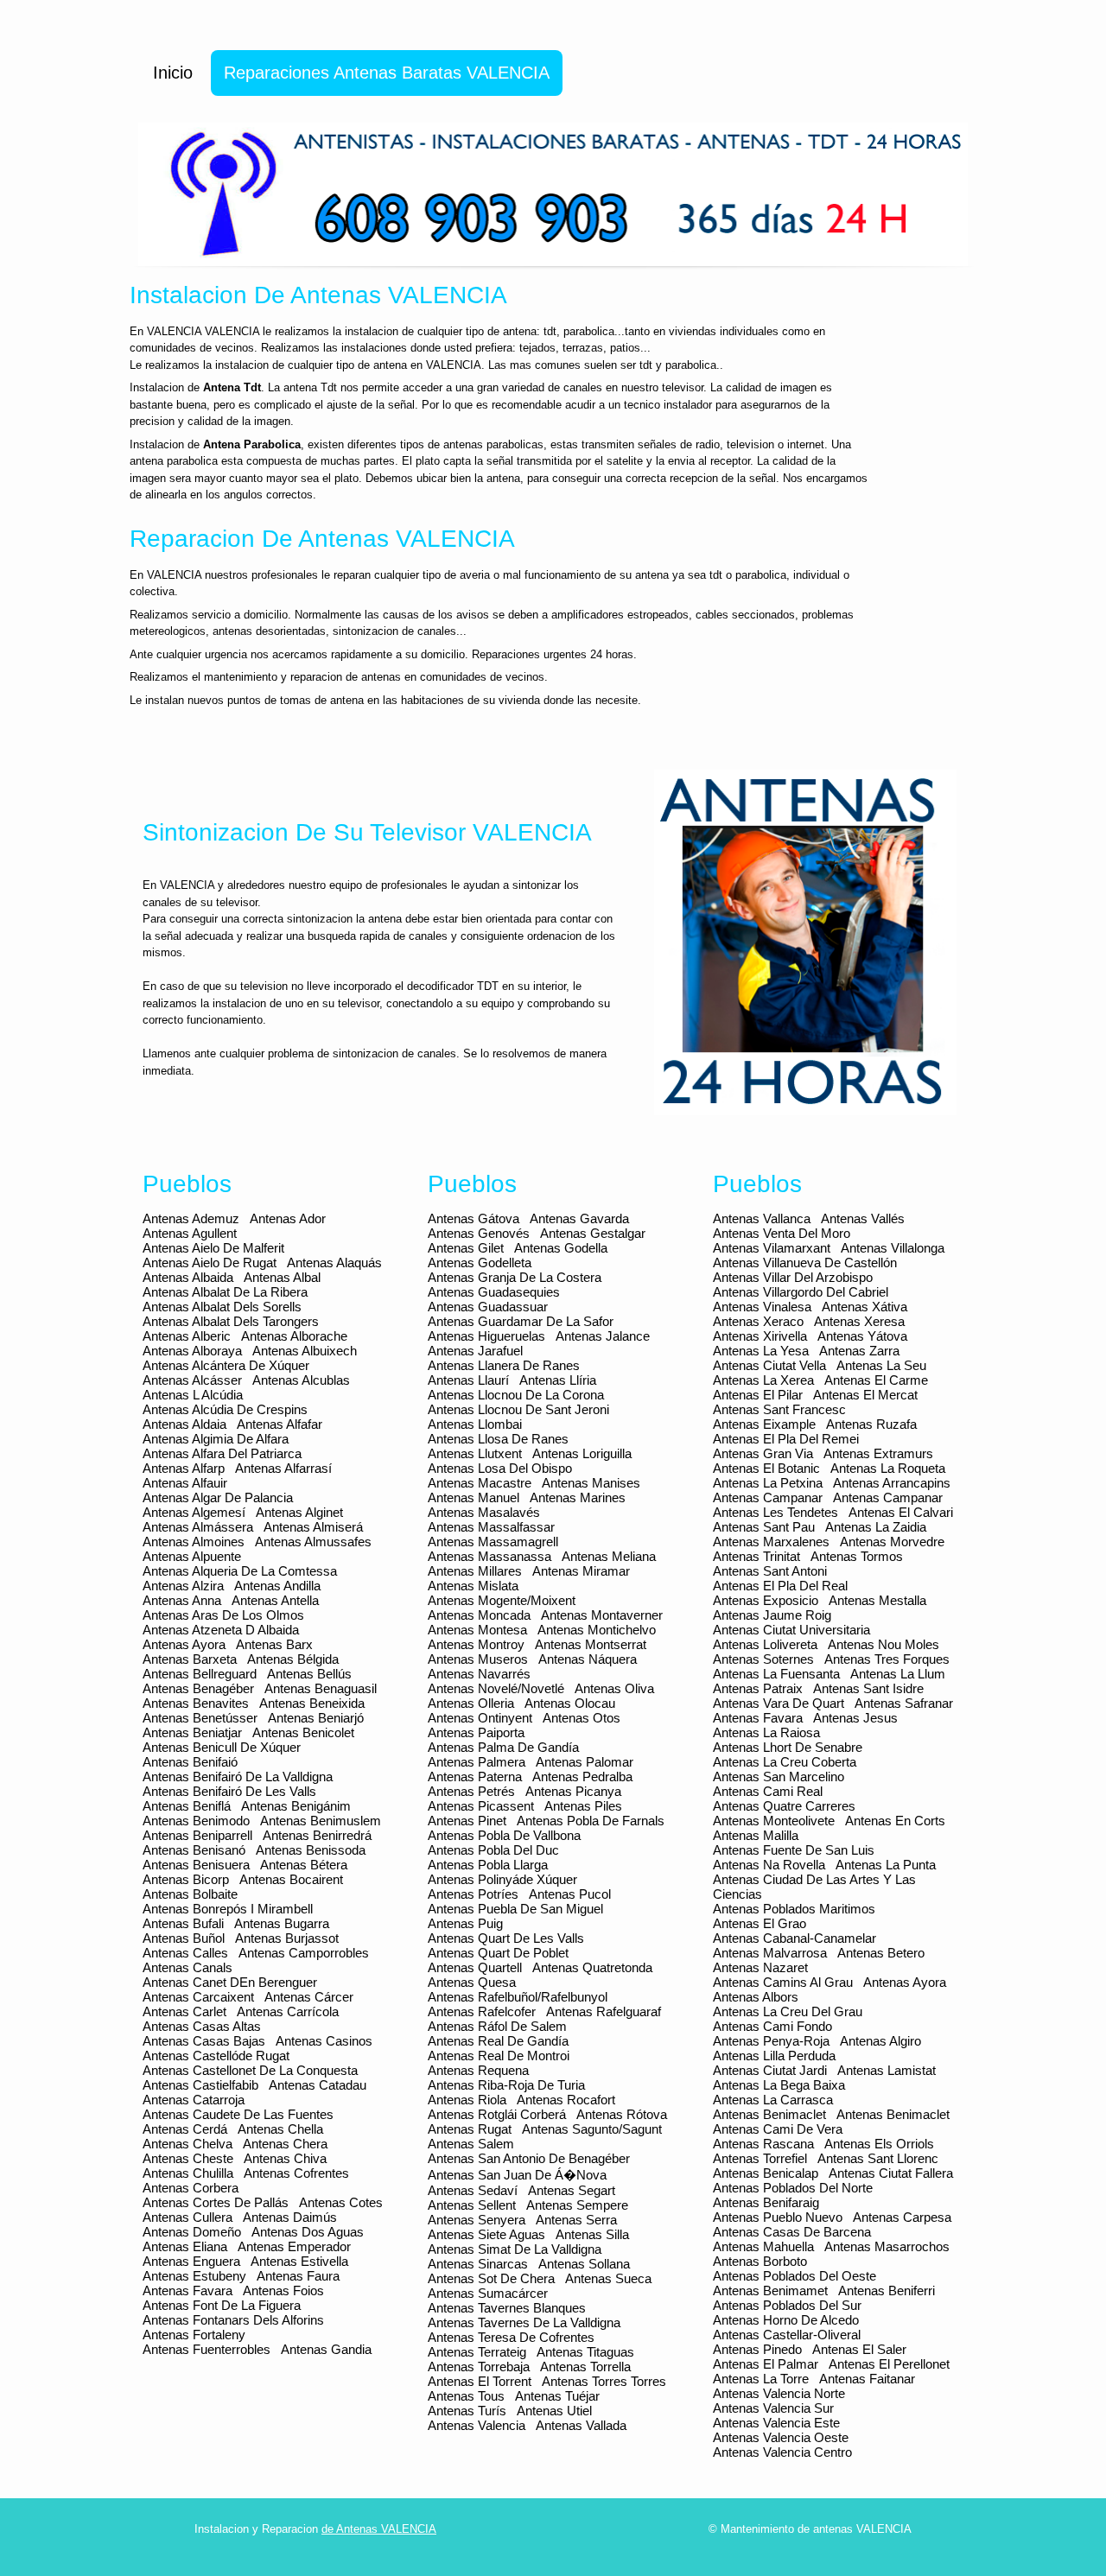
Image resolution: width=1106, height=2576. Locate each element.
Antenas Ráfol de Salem (497, 2026)
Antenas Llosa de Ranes (498, 1439)
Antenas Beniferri (887, 2290)
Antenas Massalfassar (491, 1527)
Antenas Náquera (588, 1659)
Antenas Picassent (481, 1806)
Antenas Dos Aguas (308, 2232)
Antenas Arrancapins (892, 1483)
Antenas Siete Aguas (486, 2234)
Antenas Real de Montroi (499, 2056)
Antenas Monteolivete (774, 1821)
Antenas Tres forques (887, 1659)
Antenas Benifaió (190, 1762)
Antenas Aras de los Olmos (223, 1615)
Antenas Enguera (191, 2261)
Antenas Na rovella (769, 1865)
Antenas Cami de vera (778, 2129)
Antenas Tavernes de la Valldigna (524, 2322)
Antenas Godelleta (480, 1263)
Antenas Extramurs (878, 1453)
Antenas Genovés (479, 1233)
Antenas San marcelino (779, 1777)
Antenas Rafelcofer (482, 2011)
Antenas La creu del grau (788, 2011)
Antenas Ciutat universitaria (791, 1630)
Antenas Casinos (324, 2041)
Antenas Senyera (477, 2220)
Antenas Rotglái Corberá (497, 2114)
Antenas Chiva (285, 2158)
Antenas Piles (583, 1806)
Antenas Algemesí (194, 1512)
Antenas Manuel (474, 1497)
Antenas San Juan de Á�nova (517, 2175)
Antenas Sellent (472, 2205)
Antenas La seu (881, 1365)
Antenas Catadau (318, 2085)
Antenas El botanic (766, 1468)
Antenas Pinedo (757, 2349)
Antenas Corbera (191, 2188)
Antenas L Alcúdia (193, 1395)
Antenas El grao (760, 1923)
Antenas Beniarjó (316, 1718)
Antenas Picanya (573, 1791)
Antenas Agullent (190, 1233)
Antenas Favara (188, 2290)
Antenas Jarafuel (475, 1351)
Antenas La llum (898, 1674)
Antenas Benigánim (296, 1806)
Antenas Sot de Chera (491, 2278)
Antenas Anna (182, 1600)
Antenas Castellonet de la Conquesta (250, 2070)
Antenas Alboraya (192, 1351)
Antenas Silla (592, 2234)
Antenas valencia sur (773, 2408)
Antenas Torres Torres (604, 2381)
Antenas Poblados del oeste (795, 2276)
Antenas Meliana (609, 1556)
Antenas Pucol (570, 1894)
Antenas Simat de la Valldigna (515, 2249)
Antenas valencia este (776, 2423)
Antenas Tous (466, 2396)
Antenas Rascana (763, 2144)
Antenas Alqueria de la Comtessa (240, 1571)
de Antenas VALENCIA (379, 2529)
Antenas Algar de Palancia (218, 1497)
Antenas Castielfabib (200, 2085)
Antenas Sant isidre (868, 1688)
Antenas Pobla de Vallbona (504, 1835)
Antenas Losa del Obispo (500, 1468)
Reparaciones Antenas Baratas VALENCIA (387, 73)
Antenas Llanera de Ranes (504, 1365)
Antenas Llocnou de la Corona (516, 1395)
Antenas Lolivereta (765, 1644)
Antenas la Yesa (761, 1351)
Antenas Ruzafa (871, 1424)
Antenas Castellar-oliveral (787, 2335)
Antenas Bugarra (282, 1923)
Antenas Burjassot (287, 1938)
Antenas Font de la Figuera (222, 2305)
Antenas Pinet (467, 1821)
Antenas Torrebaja (479, 2367)
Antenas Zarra (859, 1351)
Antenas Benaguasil (321, 1688)
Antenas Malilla (756, 1835)
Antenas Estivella (299, 2261)
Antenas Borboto (760, 2261)
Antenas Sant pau (764, 1527)
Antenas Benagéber (198, 1688)
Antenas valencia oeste (781, 2437)
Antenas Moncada (479, 1615)
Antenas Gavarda (579, 1218)
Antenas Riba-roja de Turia (506, 2085)
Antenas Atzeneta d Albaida (221, 1630)
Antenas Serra (576, 2220)
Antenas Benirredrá (317, 1835)
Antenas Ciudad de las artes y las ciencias (814, 1887)
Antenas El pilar (758, 1395)
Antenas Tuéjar (557, 2396)
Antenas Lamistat (887, 2070)
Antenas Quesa (472, 1982)
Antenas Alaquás (334, 1263)
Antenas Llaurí (468, 1380)
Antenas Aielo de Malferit (213, 1248)
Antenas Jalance (603, 1336)
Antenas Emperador (294, 2246)
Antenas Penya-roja (771, 2041)
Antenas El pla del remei (786, 1439)
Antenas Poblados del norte (793, 2188)
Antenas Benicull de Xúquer (222, 1747)
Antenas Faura (298, 2276)
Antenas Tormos (857, 1556)
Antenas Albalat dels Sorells (222, 1307)
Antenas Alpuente (192, 1556)
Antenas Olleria (471, 1703)
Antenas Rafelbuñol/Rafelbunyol (518, 1997)
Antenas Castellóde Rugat (216, 2056)
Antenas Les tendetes (775, 1512)
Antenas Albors (756, 1997)
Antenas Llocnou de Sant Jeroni (518, 1409)
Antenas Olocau (570, 1703)
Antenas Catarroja (194, 2100)
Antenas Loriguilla (582, 1453)
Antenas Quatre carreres (784, 1806)
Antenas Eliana (185, 2246)
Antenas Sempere (577, 2205)
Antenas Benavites (196, 1703)
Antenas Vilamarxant (772, 1248)
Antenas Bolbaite (190, 1894)
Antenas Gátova (474, 1218)
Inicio (173, 73)
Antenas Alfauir (185, 1483)
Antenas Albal (282, 1277)
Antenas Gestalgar (593, 1233)
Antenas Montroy (476, 1644)
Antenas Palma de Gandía (503, 1747)
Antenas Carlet (184, 2011)
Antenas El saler (859, 2349)
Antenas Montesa (477, 1630)
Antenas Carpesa (902, 2217)
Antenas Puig (465, 1923)
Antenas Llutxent (475, 1453)
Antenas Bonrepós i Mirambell (228, 1909)
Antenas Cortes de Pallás (216, 2202)
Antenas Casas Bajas (204, 2041)
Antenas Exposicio (766, 1600)
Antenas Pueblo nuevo (778, 2217)
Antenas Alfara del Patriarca (222, 1453)
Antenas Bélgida (293, 1659)
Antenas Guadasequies (494, 1292)
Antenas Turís (467, 2411)
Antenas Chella (280, 2129)
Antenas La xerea (763, 1380)
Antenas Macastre (480, 1483)
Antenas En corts (895, 1821)
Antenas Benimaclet (769, 2114)
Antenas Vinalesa (762, 1307)
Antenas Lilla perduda (774, 2056)
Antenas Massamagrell (493, 1542)
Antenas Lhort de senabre (788, 1747)
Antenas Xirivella (760, 1336)
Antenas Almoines (194, 1542)
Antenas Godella (561, 1248)
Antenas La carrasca (773, 2100)
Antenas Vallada (581, 2425)
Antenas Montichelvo (597, 1630)
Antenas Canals (188, 1967)
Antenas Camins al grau (783, 1982)
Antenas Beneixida (312, 1703)
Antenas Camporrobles (304, 1953)
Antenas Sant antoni (770, 1571)
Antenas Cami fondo (772, 2026)
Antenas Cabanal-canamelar (795, 1938)
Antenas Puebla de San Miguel (515, 1909)
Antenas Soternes (763, 1659)
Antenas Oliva (614, 1688)
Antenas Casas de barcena (792, 2232)
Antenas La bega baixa (779, 2085)
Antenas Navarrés (479, 1674)
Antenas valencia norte (779, 2393)
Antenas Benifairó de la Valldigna (238, 1777)
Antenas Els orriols (879, 2144)
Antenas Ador (288, 1218)
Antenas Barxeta (190, 1659)
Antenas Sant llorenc (878, 2158)
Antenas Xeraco (758, 1321)
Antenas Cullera (188, 2217)
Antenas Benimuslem (321, 1821)
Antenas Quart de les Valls (506, 1938)
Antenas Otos (582, 1718)
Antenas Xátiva (864, 1307)
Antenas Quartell (475, 1967)
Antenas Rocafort (566, 2100)
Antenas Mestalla (877, 1600)
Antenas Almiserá (313, 1527)
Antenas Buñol (184, 1938)
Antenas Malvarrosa (770, 1953)
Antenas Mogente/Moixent (502, 1600)
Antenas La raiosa (766, 1732)
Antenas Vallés (863, 1218)
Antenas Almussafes (313, 1542)
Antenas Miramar (581, 1571)
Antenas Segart (572, 2190)
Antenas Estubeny (194, 2276)
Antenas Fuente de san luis (794, 1850)
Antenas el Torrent (480, 2381)
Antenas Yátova (862, 1336)
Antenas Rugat (470, 2129)
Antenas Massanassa (489, 1556)
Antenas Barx (274, 1644)
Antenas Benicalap (766, 2173)
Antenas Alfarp (184, 1468)
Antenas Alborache (294, 1336)
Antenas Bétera (304, 1865)
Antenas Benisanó (194, 1850)
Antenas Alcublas (301, 1380)
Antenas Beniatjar (192, 1732)
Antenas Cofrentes (296, 2173)
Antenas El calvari (901, 1512)
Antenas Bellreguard (200, 1674)
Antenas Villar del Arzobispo (793, 1277)
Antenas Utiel (554, 2411)
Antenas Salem (471, 2144)
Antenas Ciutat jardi (770, 2070)
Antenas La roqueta (888, 1468)
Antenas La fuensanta (776, 1674)
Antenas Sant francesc (779, 1409)
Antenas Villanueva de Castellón (805, 1263)
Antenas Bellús (309, 1674)
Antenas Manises (591, 1483)
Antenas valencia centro (782, 2452)
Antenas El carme (876, 1380)
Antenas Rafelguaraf (604, 2011)
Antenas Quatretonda (592, 1967)
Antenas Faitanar (867, 2379)
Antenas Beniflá (187, 1806)
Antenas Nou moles (884, 1644)
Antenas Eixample (764, 1424)
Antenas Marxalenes (771, 1542)
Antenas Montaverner (602, 1615)
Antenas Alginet (299, 1512)
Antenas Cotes (341, 2202)
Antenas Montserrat (591, 1644)
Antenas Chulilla (188, 2173)
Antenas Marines (578, 1497)
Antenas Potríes (473, 1894)
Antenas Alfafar (280, 1424)
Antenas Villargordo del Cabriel (801, 1292)
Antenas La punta (886, 1865)
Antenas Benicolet (303, 1732)
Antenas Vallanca (762, 1218)
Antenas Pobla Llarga (488, 1865)
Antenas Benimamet (770, 2290)
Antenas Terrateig (477, 2352)
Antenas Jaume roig (772, 1615)
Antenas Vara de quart (779, 1703)
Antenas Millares (475, 1571)
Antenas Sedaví (473, 2190)
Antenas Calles (185, 1953)
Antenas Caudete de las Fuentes (238, 2114)
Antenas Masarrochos (887, 2246)
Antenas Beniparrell (197, 1835)
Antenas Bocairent (291, 1879)
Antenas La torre (761, 2379)
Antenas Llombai (475, 1424)
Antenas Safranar (904, 1703)
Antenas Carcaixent (198, 1997)
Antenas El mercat (865, 1395)
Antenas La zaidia (876, 1527)
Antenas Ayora (184, 1644)
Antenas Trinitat (756, 1556)
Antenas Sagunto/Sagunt (592, 2129)
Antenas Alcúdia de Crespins (225, 1409)
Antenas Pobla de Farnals (591, 1821)
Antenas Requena (478, 2070)
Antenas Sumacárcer (488, 2293)
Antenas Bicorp (186, 1879)
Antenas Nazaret (760, 1967)
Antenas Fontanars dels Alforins (233, 2320)
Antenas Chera (285, 2144)
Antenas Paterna (475, 1777)
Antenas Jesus (855, 1718)
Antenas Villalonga (893, 1248)
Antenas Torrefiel (760, 2158)
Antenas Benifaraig (766, 2202)
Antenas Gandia (326, 2349)
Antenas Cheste (188, 2158)
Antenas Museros (478, 1659)
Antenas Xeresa (859, 1321)
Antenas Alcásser (192, 1380)
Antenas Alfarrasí (283, 1468)
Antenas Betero (881, 1953)
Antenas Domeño (192, 2232)
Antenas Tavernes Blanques (507, 2308)
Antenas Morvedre (892, 1542)
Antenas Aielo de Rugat (210, 1263)
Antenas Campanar (768, 1497)
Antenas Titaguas (585, 2352)
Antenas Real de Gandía (498, 2041)
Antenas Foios (283, 2290)
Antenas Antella (275, 1600)
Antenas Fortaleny (194, 2335)
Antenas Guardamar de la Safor (521, 1321)
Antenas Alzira (183, 1586)
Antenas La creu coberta (785, 1762)
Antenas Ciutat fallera (891, 2173)
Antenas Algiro (880, 2041)
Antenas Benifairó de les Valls (229, 1791)
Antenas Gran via (763, 1453)
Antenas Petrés (471, 1791)
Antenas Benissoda (311, 1850)
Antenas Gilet (466, 1248)
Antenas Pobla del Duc (493, 1850)
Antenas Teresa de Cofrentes (511, 2337)
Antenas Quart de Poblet (498, 1953)
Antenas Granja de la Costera (515, 1277)
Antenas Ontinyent (480, 1718)
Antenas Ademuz (191, 1218)
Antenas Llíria (558, 1380)
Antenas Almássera (198, 1527)
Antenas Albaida (188, 1277)
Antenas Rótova (622, 2114)
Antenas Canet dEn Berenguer (230, 1982)
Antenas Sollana (584, 2264)
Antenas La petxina (768, 1483)
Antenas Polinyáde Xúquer (502, 1879)
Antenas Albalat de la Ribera (225, 1292)
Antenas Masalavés (484, 1512)
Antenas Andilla (277, 1586)
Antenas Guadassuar (488, 1307)
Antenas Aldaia (184, 1424)
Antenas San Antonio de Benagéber (529, 2158)
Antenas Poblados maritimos (794, 1909)
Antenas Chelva (188, 2144)
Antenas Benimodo (196, 1821)
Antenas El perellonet (889, 2364)
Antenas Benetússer (200, 1718)
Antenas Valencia (477, 2425)
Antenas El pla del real (780, 1586)
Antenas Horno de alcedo (786, 2320)
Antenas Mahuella (763, 2246)
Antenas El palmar (766, 2364)
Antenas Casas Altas (202, 2026)
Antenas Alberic (187, 1336)
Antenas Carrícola (288, 2011)
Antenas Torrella (585, 2367)
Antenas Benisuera (196, 1865)
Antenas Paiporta (476, 1732)
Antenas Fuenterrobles (207, 2349)
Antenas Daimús (290, 2217)
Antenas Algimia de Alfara (216, 1439)
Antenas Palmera (477, 1762)
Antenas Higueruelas (486, 1336)
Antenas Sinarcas (478, 2264)
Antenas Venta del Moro (782, 1233)
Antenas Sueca (608, 2278)
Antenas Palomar (585, 1762)
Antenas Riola (467, 2100)
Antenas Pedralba (582, 1777)
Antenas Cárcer (309, 1997)
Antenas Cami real (768, 1791)
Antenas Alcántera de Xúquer (226, 1365)
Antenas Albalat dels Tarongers (231, 1321)
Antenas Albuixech (305, 1351)
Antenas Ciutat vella (769, 1365)
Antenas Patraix (758, 1688)
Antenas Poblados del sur (787, 2305)
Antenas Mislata (473, 1586)
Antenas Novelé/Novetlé (496, 1688)
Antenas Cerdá (185, 2129)
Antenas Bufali (183, 1923)
